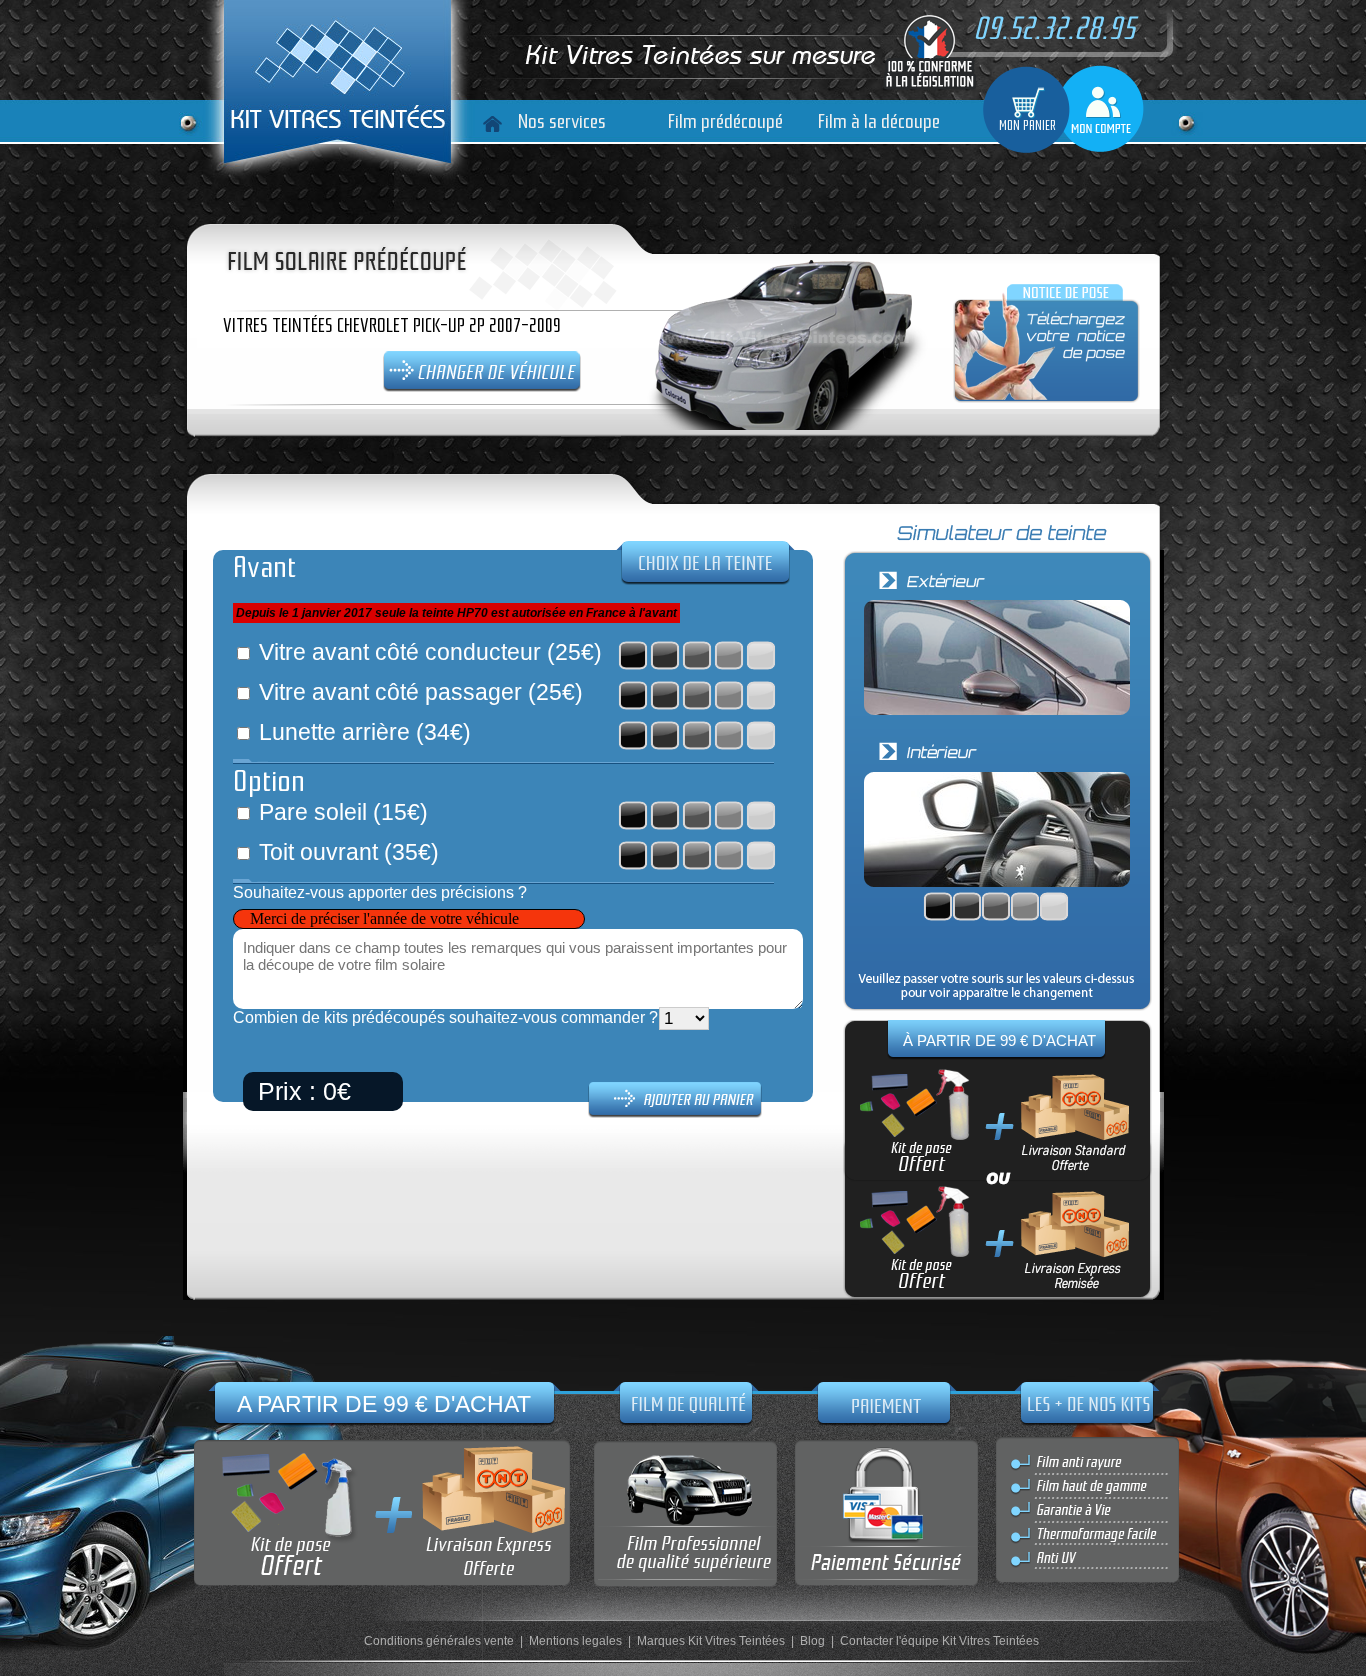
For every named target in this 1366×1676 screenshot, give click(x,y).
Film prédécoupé (725, 121)
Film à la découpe (879, 121)
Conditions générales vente (439, 1641)
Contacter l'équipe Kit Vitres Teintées (939, 1641)
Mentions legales (575, 1641)
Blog (812, 1641)
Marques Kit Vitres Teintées (711, 1641)
